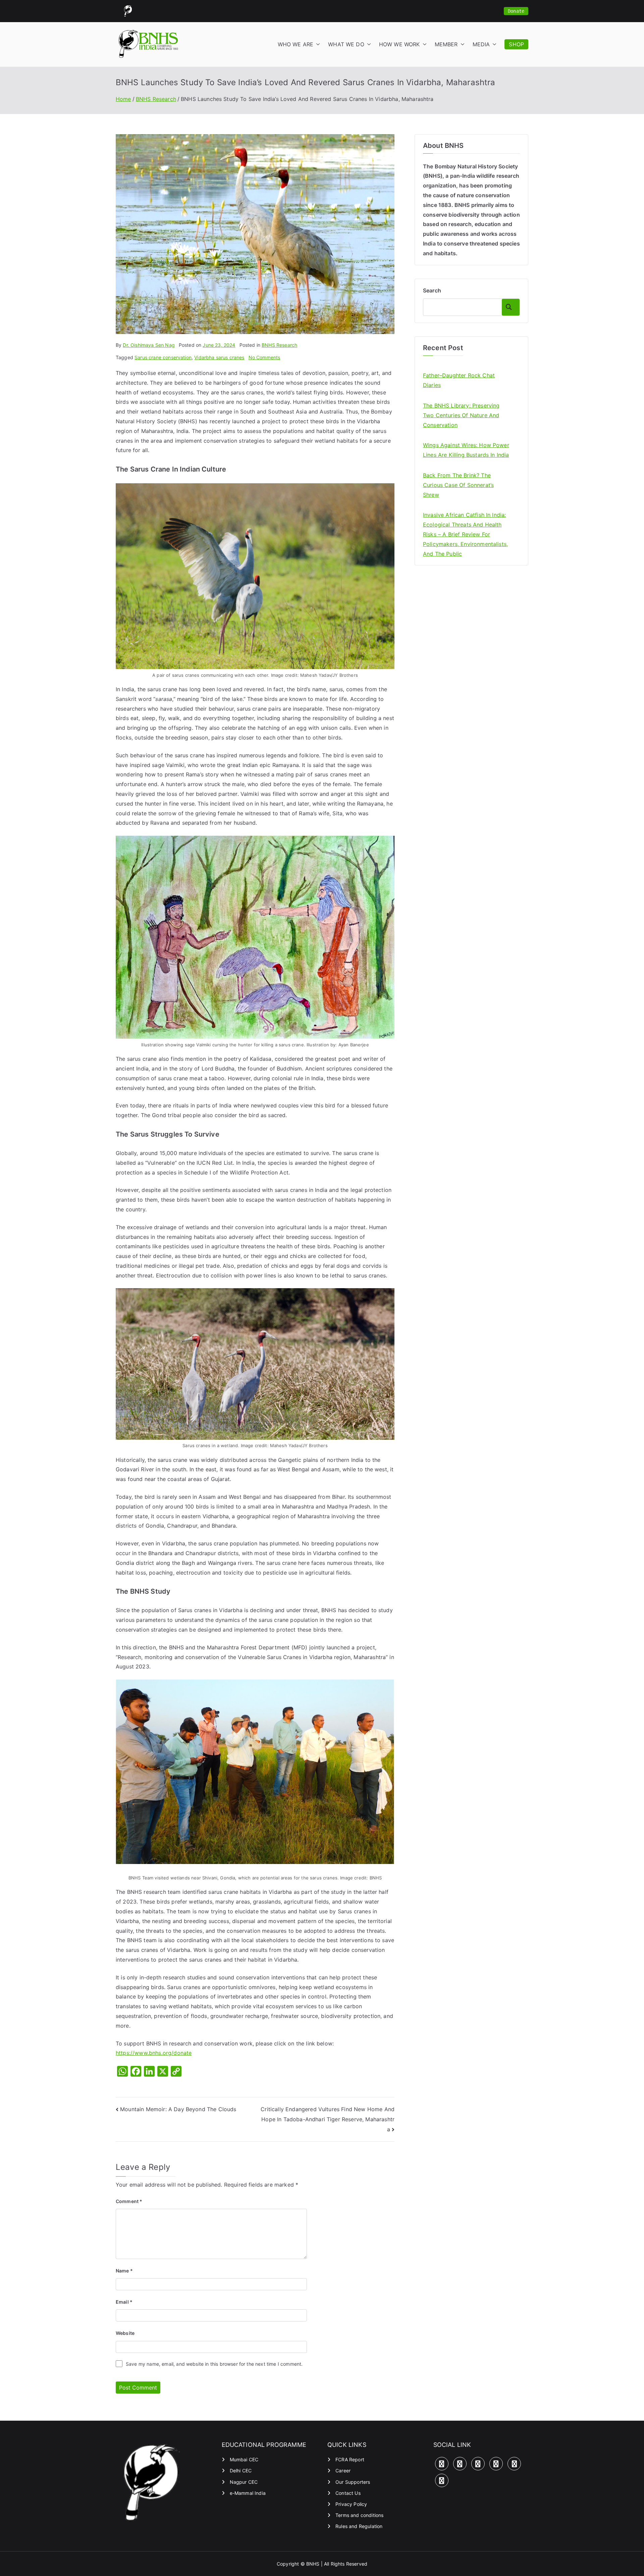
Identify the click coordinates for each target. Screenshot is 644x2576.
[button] (317, 44)
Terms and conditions (359, 2515)
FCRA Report (350, 2459)
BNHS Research (279, 345)
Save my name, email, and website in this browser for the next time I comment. (214, 2364)
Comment (129, 2201)
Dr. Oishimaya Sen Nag (149, 345)
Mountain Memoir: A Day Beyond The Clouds (178, 2109)
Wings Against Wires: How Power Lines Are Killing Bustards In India (466, 450)
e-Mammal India (248, 2493)
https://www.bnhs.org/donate (154, 2053)
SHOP (516, 44)
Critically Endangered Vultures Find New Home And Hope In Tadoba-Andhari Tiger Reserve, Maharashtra (328, 2119)
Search (432, 290)
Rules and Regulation (359, 2526)
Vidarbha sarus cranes (219, 357)
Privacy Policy (351, 2504)
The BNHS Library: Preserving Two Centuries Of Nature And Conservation (461, 415)
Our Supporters (353, 2482)
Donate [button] (516, 11)
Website (125, 2333)
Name (124, 2271)
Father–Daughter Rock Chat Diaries (459, 380)
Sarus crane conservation (163, 357)
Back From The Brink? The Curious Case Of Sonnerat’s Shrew (458, 485)
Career (343, 2471)
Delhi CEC (241, 2471)
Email (124, 2302)
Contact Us (348, 2493)
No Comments (264, 357)
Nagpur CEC (244, 2482)
